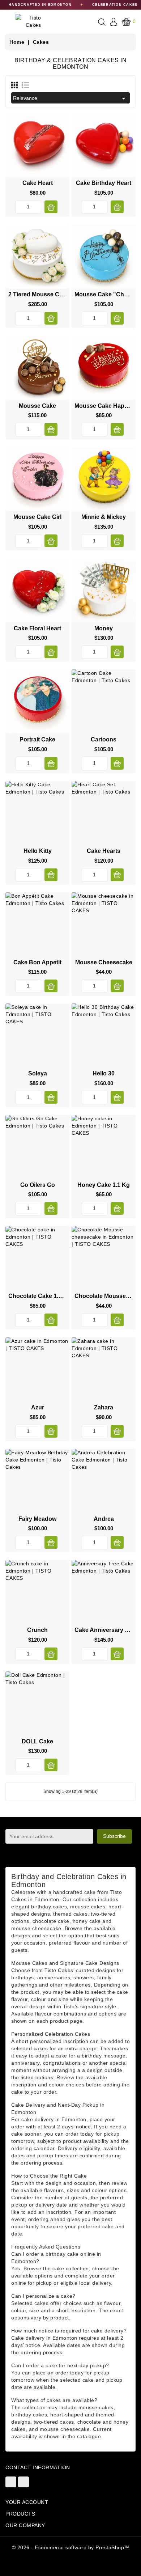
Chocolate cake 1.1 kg (40, 1296)
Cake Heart (38, 183)
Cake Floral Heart (37, 628)
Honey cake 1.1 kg (104, 1185)
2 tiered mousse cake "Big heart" (55, 294)
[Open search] (102, 22)
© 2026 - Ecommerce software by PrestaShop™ (71, 2547)
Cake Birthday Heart (104, 183)
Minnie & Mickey (104, 517)
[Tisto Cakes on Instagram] (23, 2482)
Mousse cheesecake (104, 962)
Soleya (38, 1073)
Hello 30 (104, 1073)
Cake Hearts (104, 851)
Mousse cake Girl (37, 517)
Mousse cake (37, 406)
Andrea (104, 1519)
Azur (38, 1407)
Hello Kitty (38, 851)
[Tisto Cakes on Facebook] (11, 2482)
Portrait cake (37, 739)
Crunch (37, 1630)
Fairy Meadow (37, 1519)
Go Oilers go (38, 1185)
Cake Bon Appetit (37, 962)
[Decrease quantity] (19, 207)
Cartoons (104, 739)
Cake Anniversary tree (106, 1630)
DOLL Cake (37, 1741)
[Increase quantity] (38, 207)
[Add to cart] (51, 207)
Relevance (70, 98)
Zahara (104, 1407)
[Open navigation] (8, 23)
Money (104, 628)
